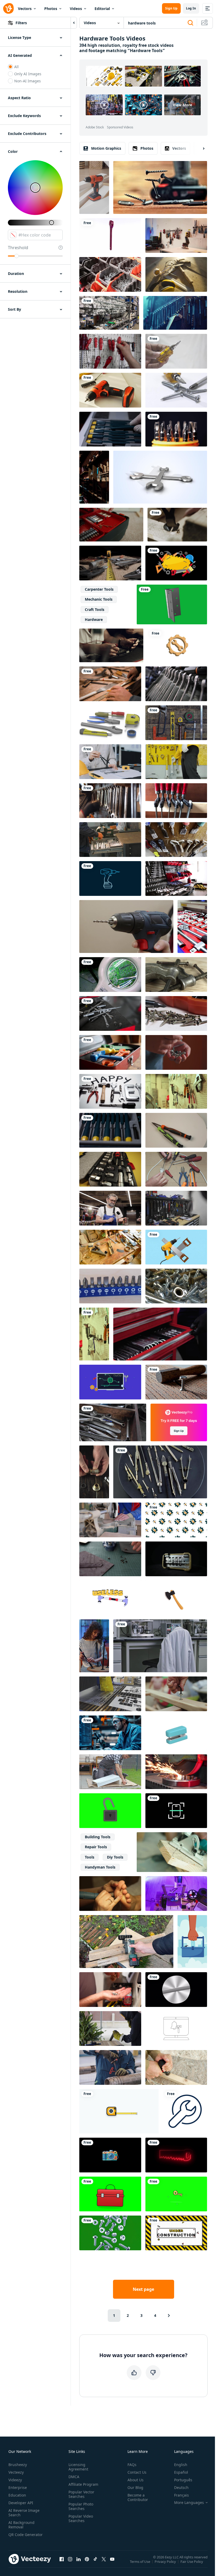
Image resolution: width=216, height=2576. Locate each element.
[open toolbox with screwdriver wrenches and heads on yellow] (110, 1169)
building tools (98, 1837)
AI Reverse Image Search (24, 2513)
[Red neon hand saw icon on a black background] (176, 2155)
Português (183, 2480)
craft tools (95, 609)
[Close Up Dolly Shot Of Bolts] (176, 1286)
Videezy (15, 2480)
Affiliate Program (83, 2484)
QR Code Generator (26, 2535)
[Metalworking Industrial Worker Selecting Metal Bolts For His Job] (110, 274)
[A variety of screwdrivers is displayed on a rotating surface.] (176, 1130)
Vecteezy (16, 2472)
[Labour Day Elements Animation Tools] (176, 563)
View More (182, 105)
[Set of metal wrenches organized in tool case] (176, 684)
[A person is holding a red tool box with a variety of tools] (111, 525)
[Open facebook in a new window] (62, 2559)
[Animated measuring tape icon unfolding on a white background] (119, 2111)
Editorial (102, 9)
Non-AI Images (28, 81)
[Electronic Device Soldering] (110, 975)
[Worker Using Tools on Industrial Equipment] (110, 2067)
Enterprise (18, 2487)
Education (17, 2495)
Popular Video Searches (81, 2518)
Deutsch (181, 2487)
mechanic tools (99, 599)
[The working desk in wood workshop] (94, 477)
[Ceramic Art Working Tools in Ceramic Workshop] (176, 840)
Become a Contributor (138, 2497)
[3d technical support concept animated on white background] (177, 645)
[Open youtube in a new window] (112, 2559)
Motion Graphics (106, 148)
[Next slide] (199, 148)
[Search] (190, 23)
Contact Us (137, 2472)
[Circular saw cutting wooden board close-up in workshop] (172, 1852)
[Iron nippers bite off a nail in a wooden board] (177, 525)
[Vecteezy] (8, 8)
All (16, 67)
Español (181, 2472)
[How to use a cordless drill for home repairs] (94, 187)
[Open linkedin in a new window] (78, 2559)
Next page (143, 2289)
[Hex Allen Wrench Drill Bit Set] (110, 1286)
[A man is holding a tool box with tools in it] (110, 840)
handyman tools (100, 1867)
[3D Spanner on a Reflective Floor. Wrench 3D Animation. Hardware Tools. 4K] (160, 477)
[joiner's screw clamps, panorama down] (176, 801)
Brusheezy (18, 2465)
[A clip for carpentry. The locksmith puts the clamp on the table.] (176, 975)
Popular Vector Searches (81, 2494)
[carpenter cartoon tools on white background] (110, 723)
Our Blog (135, 2487)
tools (90, 1857)
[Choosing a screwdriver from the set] (110, 429)
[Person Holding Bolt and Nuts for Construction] (176, 1052)
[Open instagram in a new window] (70, 2559)
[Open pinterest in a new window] (87, 2559)
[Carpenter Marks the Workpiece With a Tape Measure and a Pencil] (110, 684)
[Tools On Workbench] (110, 1013)
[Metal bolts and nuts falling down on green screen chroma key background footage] (110, 2233)
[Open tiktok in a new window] (95, 2559)
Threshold (18, 248)
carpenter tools (99, 589)
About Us (136, 2480)
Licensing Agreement (78, 2467)
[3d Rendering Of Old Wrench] (110, 235)
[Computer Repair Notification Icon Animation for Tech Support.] (176, 2028)
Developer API (21, 2503)
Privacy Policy (165, 2561)
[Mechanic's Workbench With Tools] (176, 878)
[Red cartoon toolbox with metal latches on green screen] (110, 2194)
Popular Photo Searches (81, 2506)
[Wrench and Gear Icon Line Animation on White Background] (185, 2111)
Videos (76, 9)
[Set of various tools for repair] (175, 313)
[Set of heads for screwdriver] (176, 429)
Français (181, 2495)
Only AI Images (28, 74)
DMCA (74, 2477)
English (181, 2465)
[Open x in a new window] (104, 2559)
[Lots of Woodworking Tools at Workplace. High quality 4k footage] (176, 1091)
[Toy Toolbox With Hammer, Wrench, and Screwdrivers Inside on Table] (110, 1052)
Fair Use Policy (192, 2561)
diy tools (115, 1857)
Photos (51, 9)
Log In (191, 8)
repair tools (96, 1847)
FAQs (132, 2465)
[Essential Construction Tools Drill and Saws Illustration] (176, 1247)
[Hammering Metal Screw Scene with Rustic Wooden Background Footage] (176, 1382)
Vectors (25, 9)
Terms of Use (140, 2561)
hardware (94, 619)
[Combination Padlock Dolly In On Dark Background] (176, 1559)
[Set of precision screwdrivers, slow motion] (110, 1130)
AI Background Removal (21, 2525)
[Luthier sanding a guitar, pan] (110, 1247)
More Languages (189, 2503)
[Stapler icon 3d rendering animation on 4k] (176, 1733)
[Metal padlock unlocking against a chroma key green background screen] (110, 1811)
